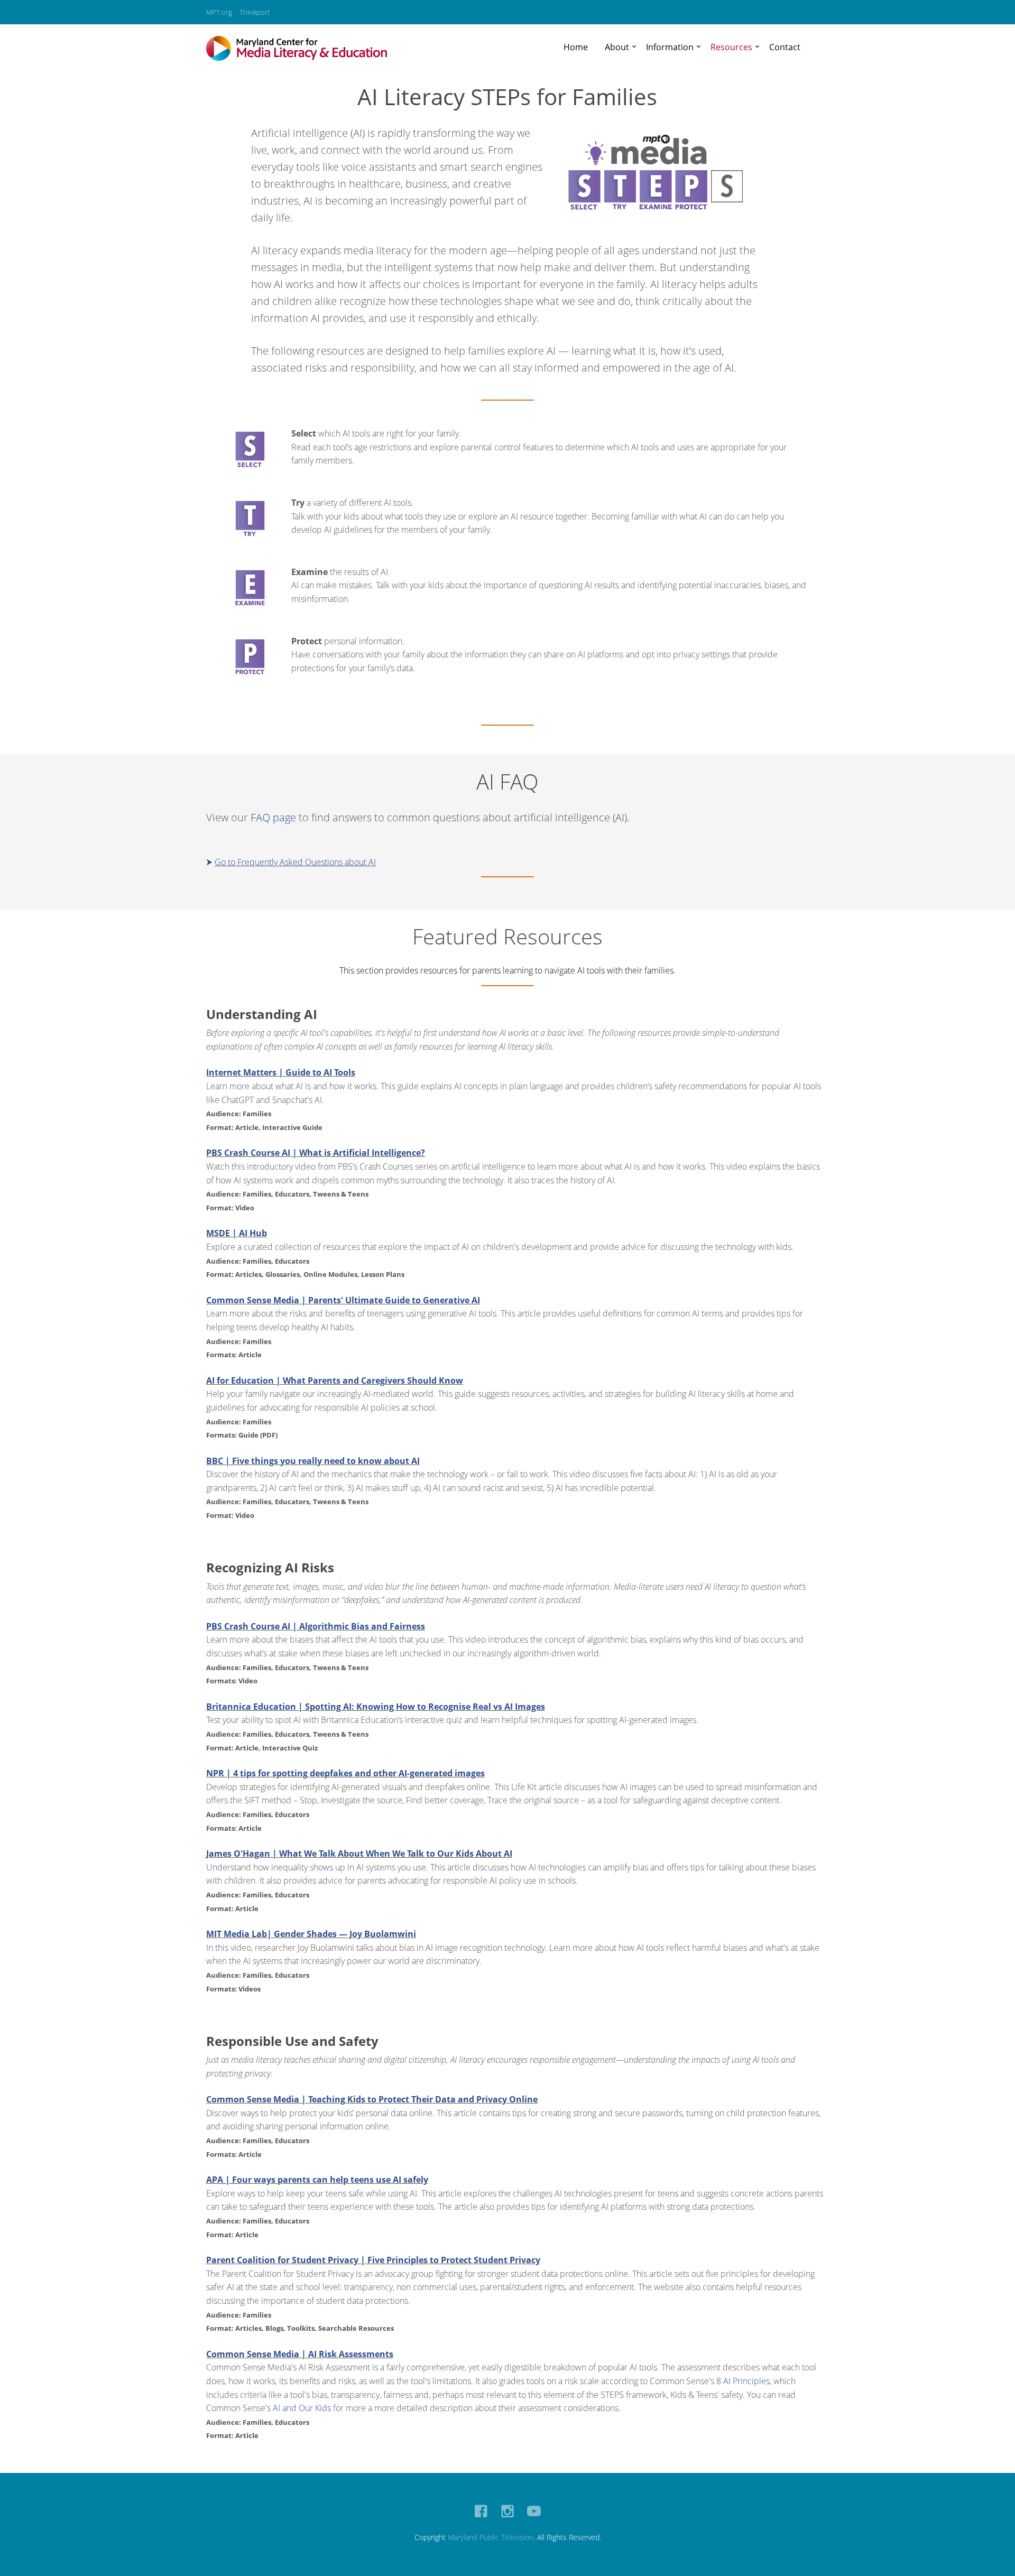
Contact (785, 47)
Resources (731, 47)
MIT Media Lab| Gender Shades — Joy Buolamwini (311, 1934)
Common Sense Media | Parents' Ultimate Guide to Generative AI (343, 1300)
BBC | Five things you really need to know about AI (313, 1461)
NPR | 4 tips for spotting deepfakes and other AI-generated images (345, 1773)
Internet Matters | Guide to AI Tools (281, 1072)
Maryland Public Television (491, 2537)
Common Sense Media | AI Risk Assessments (300, 2354)
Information (670, 47)
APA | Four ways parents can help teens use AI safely (317, 2180)
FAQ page (273, 817)
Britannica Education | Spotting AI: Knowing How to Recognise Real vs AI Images (376, 1707)
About (617, 47)
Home (576, 47)
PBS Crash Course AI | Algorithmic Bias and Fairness (316, 1626)
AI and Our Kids (302, 2408)
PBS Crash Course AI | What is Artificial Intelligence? (316, 1153)
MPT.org (219, 12)
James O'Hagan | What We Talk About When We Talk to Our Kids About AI (359, 1854)
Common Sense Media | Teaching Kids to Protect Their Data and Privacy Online (372, 2099)
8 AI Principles (743, 2381)
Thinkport (255, 12)
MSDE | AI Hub (237, 1233)
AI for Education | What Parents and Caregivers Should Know (335, 1380)
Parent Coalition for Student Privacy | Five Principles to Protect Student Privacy (373, 2260)
